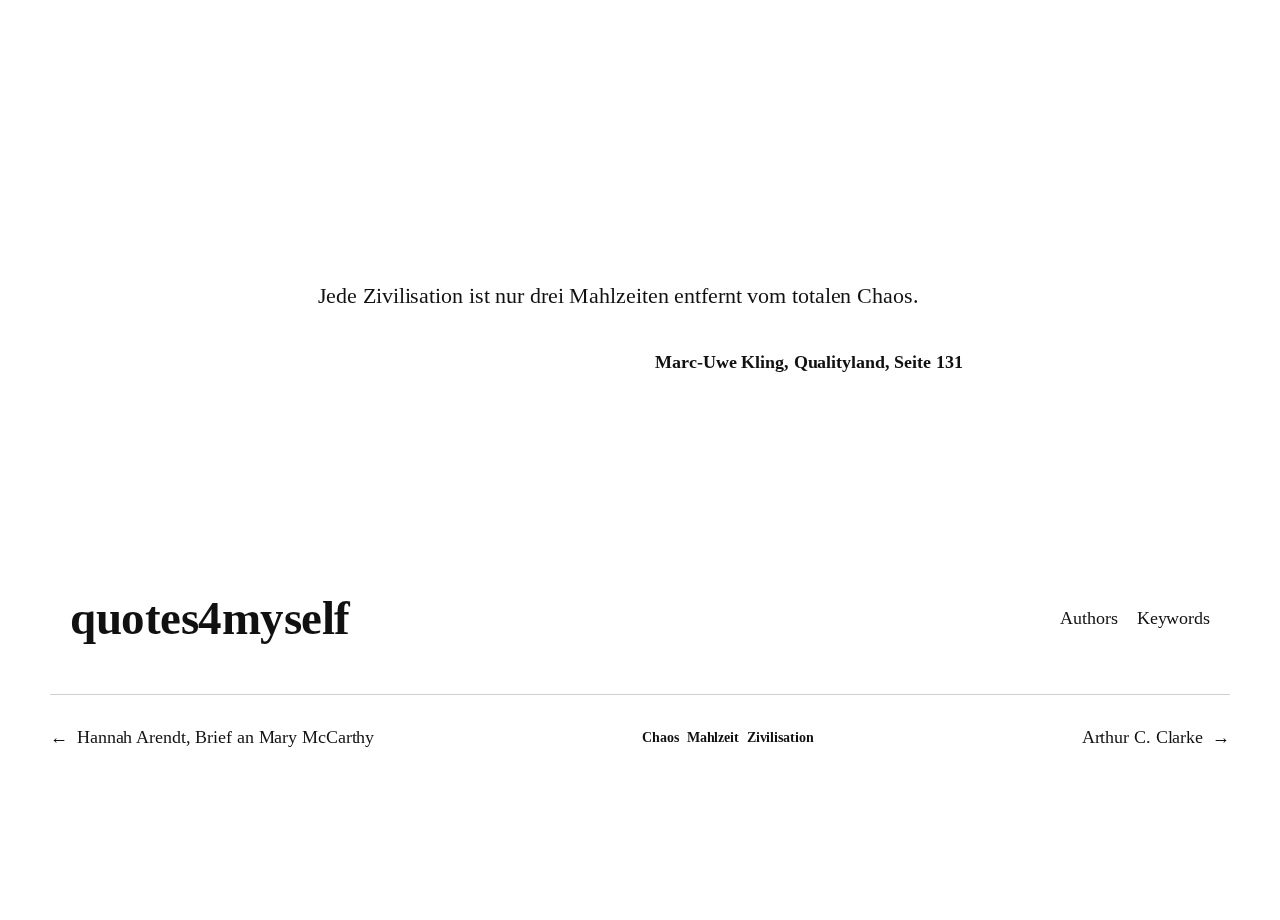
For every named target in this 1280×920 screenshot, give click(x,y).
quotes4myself (210, 618)
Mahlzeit (713, 737)
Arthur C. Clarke (1142, 737)
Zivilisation (780, 737)
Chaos (660, 737)
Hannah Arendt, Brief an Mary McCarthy (225, 737)
